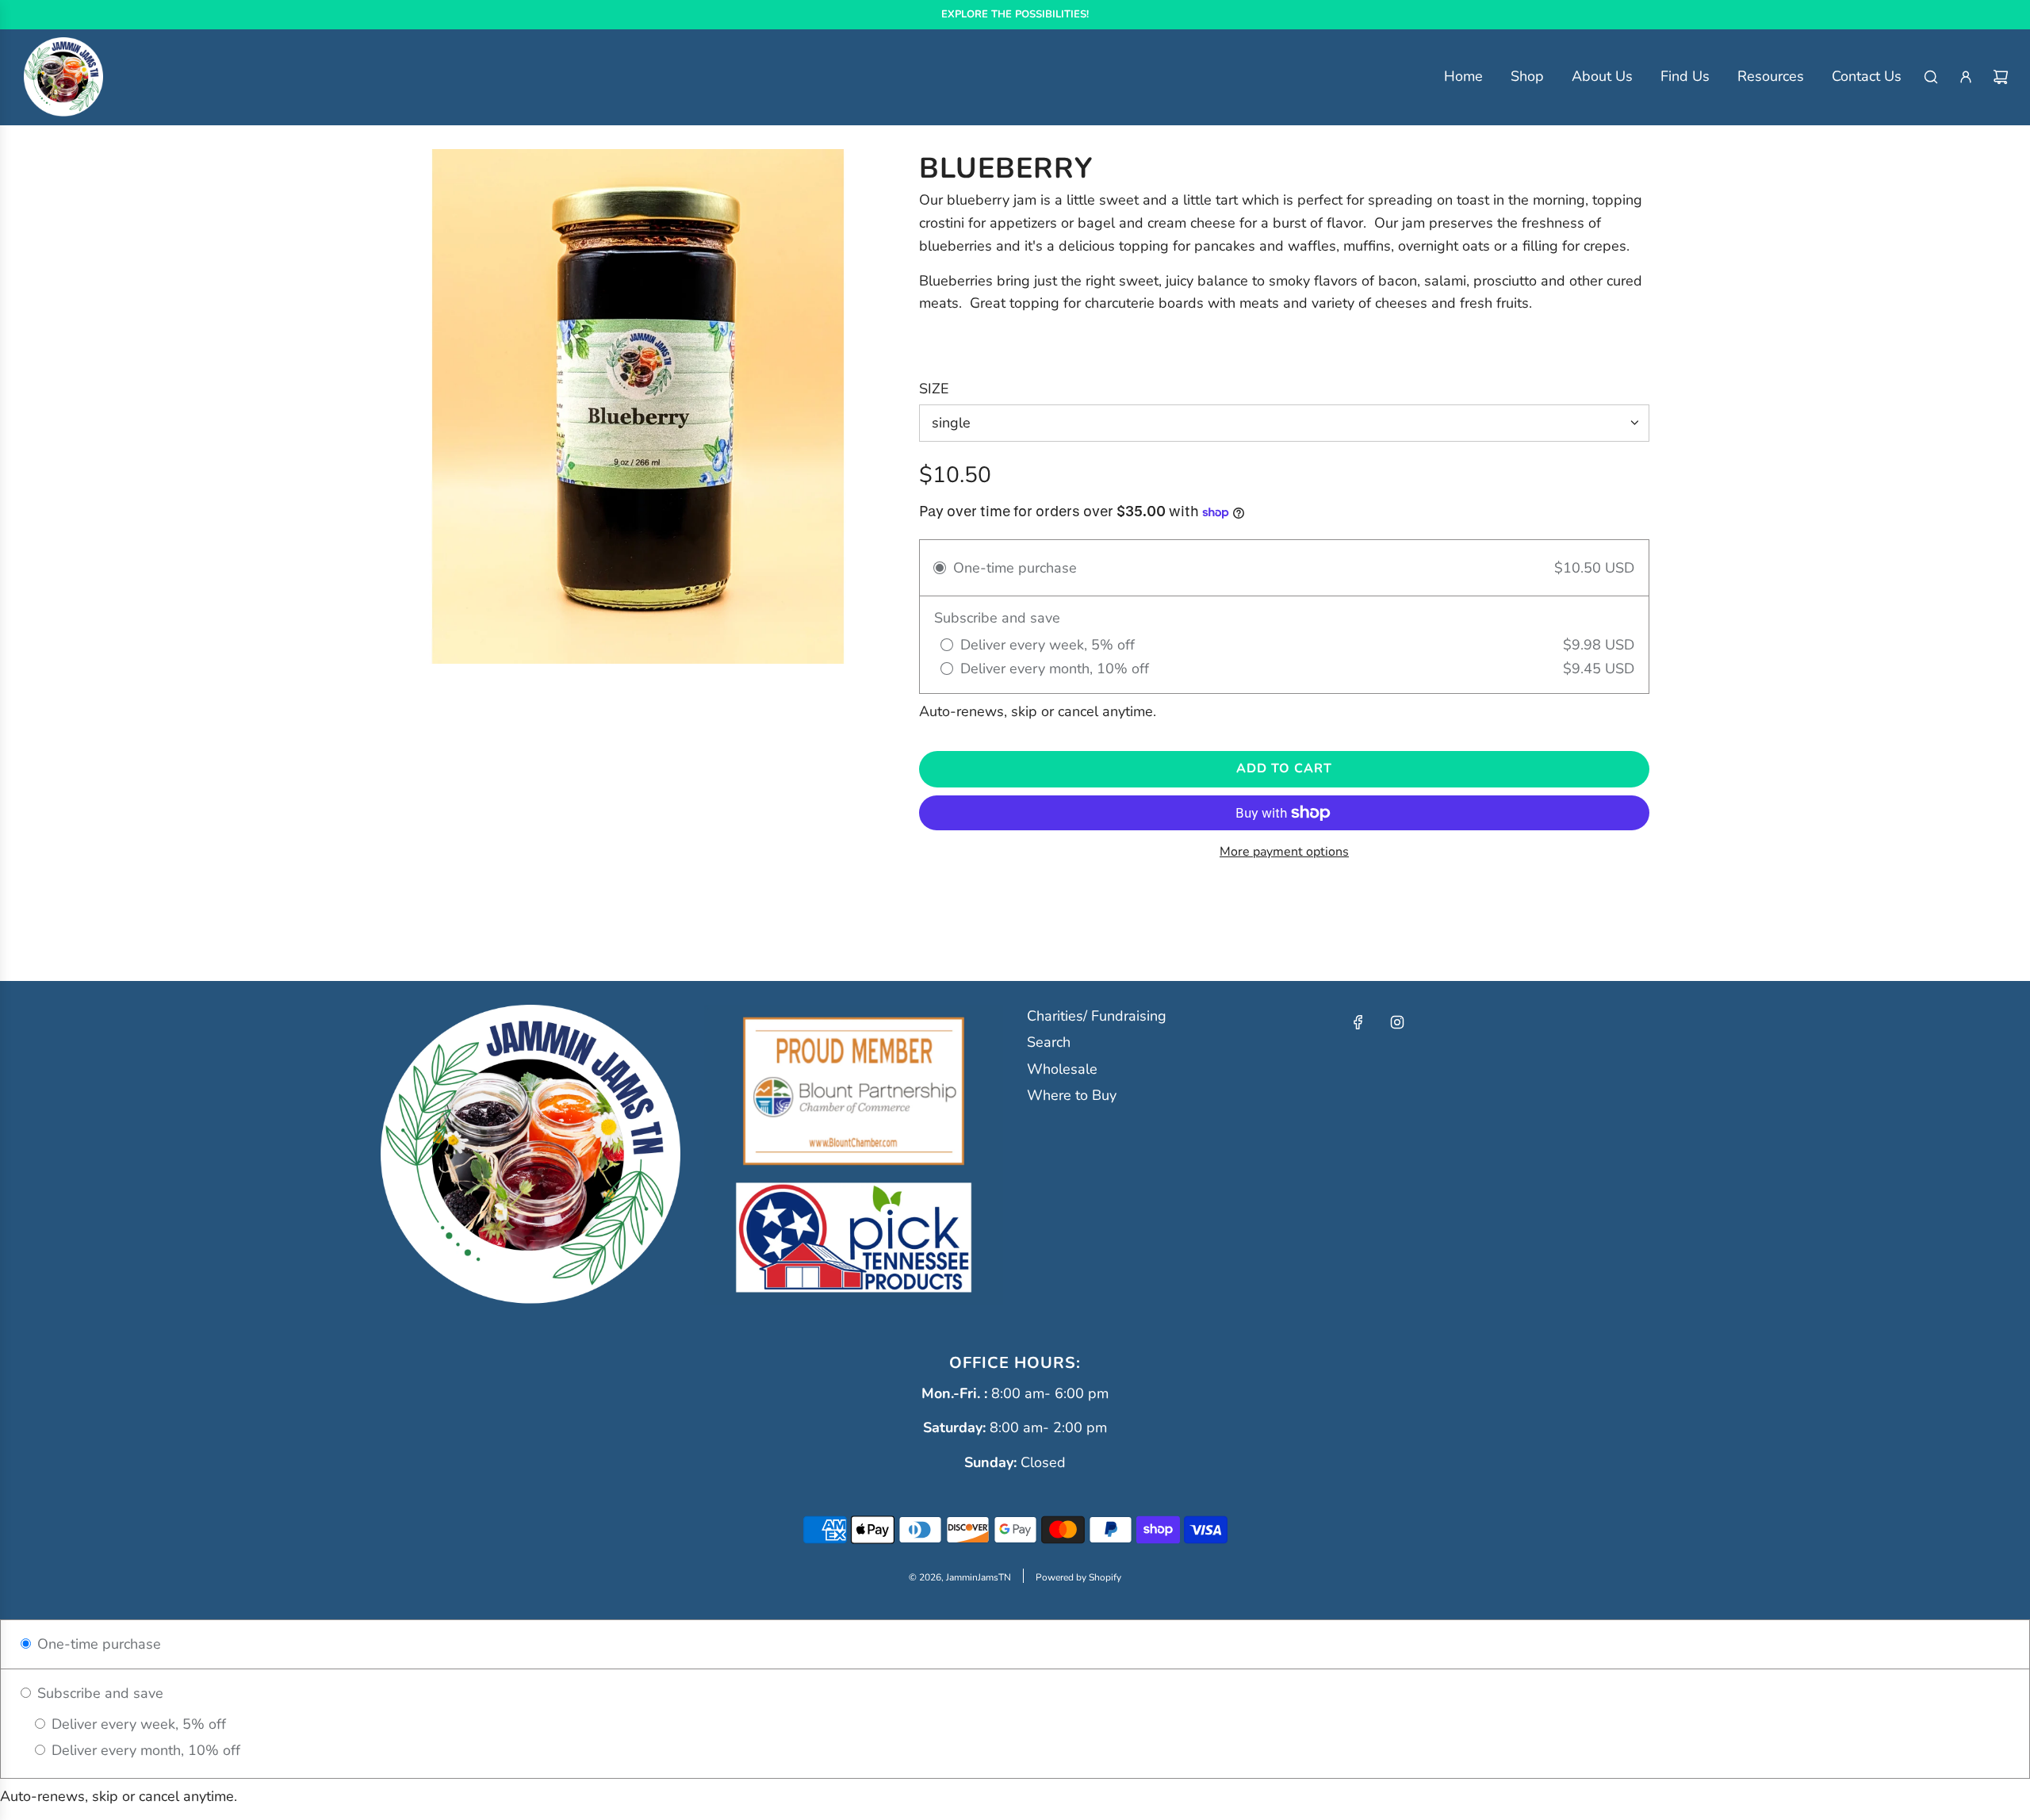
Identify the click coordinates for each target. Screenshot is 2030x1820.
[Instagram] (1397, 1022)
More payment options (1284, 852)
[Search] (1931, 77)
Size (934, 389)
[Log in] (1966, 77)
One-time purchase (97, 1644)
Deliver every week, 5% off (137, 1724)
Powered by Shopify (1078, 1577)
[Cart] (2001, 77)
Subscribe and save (98, 1693)
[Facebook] (1358, 1022)
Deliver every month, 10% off (144, 1750)
